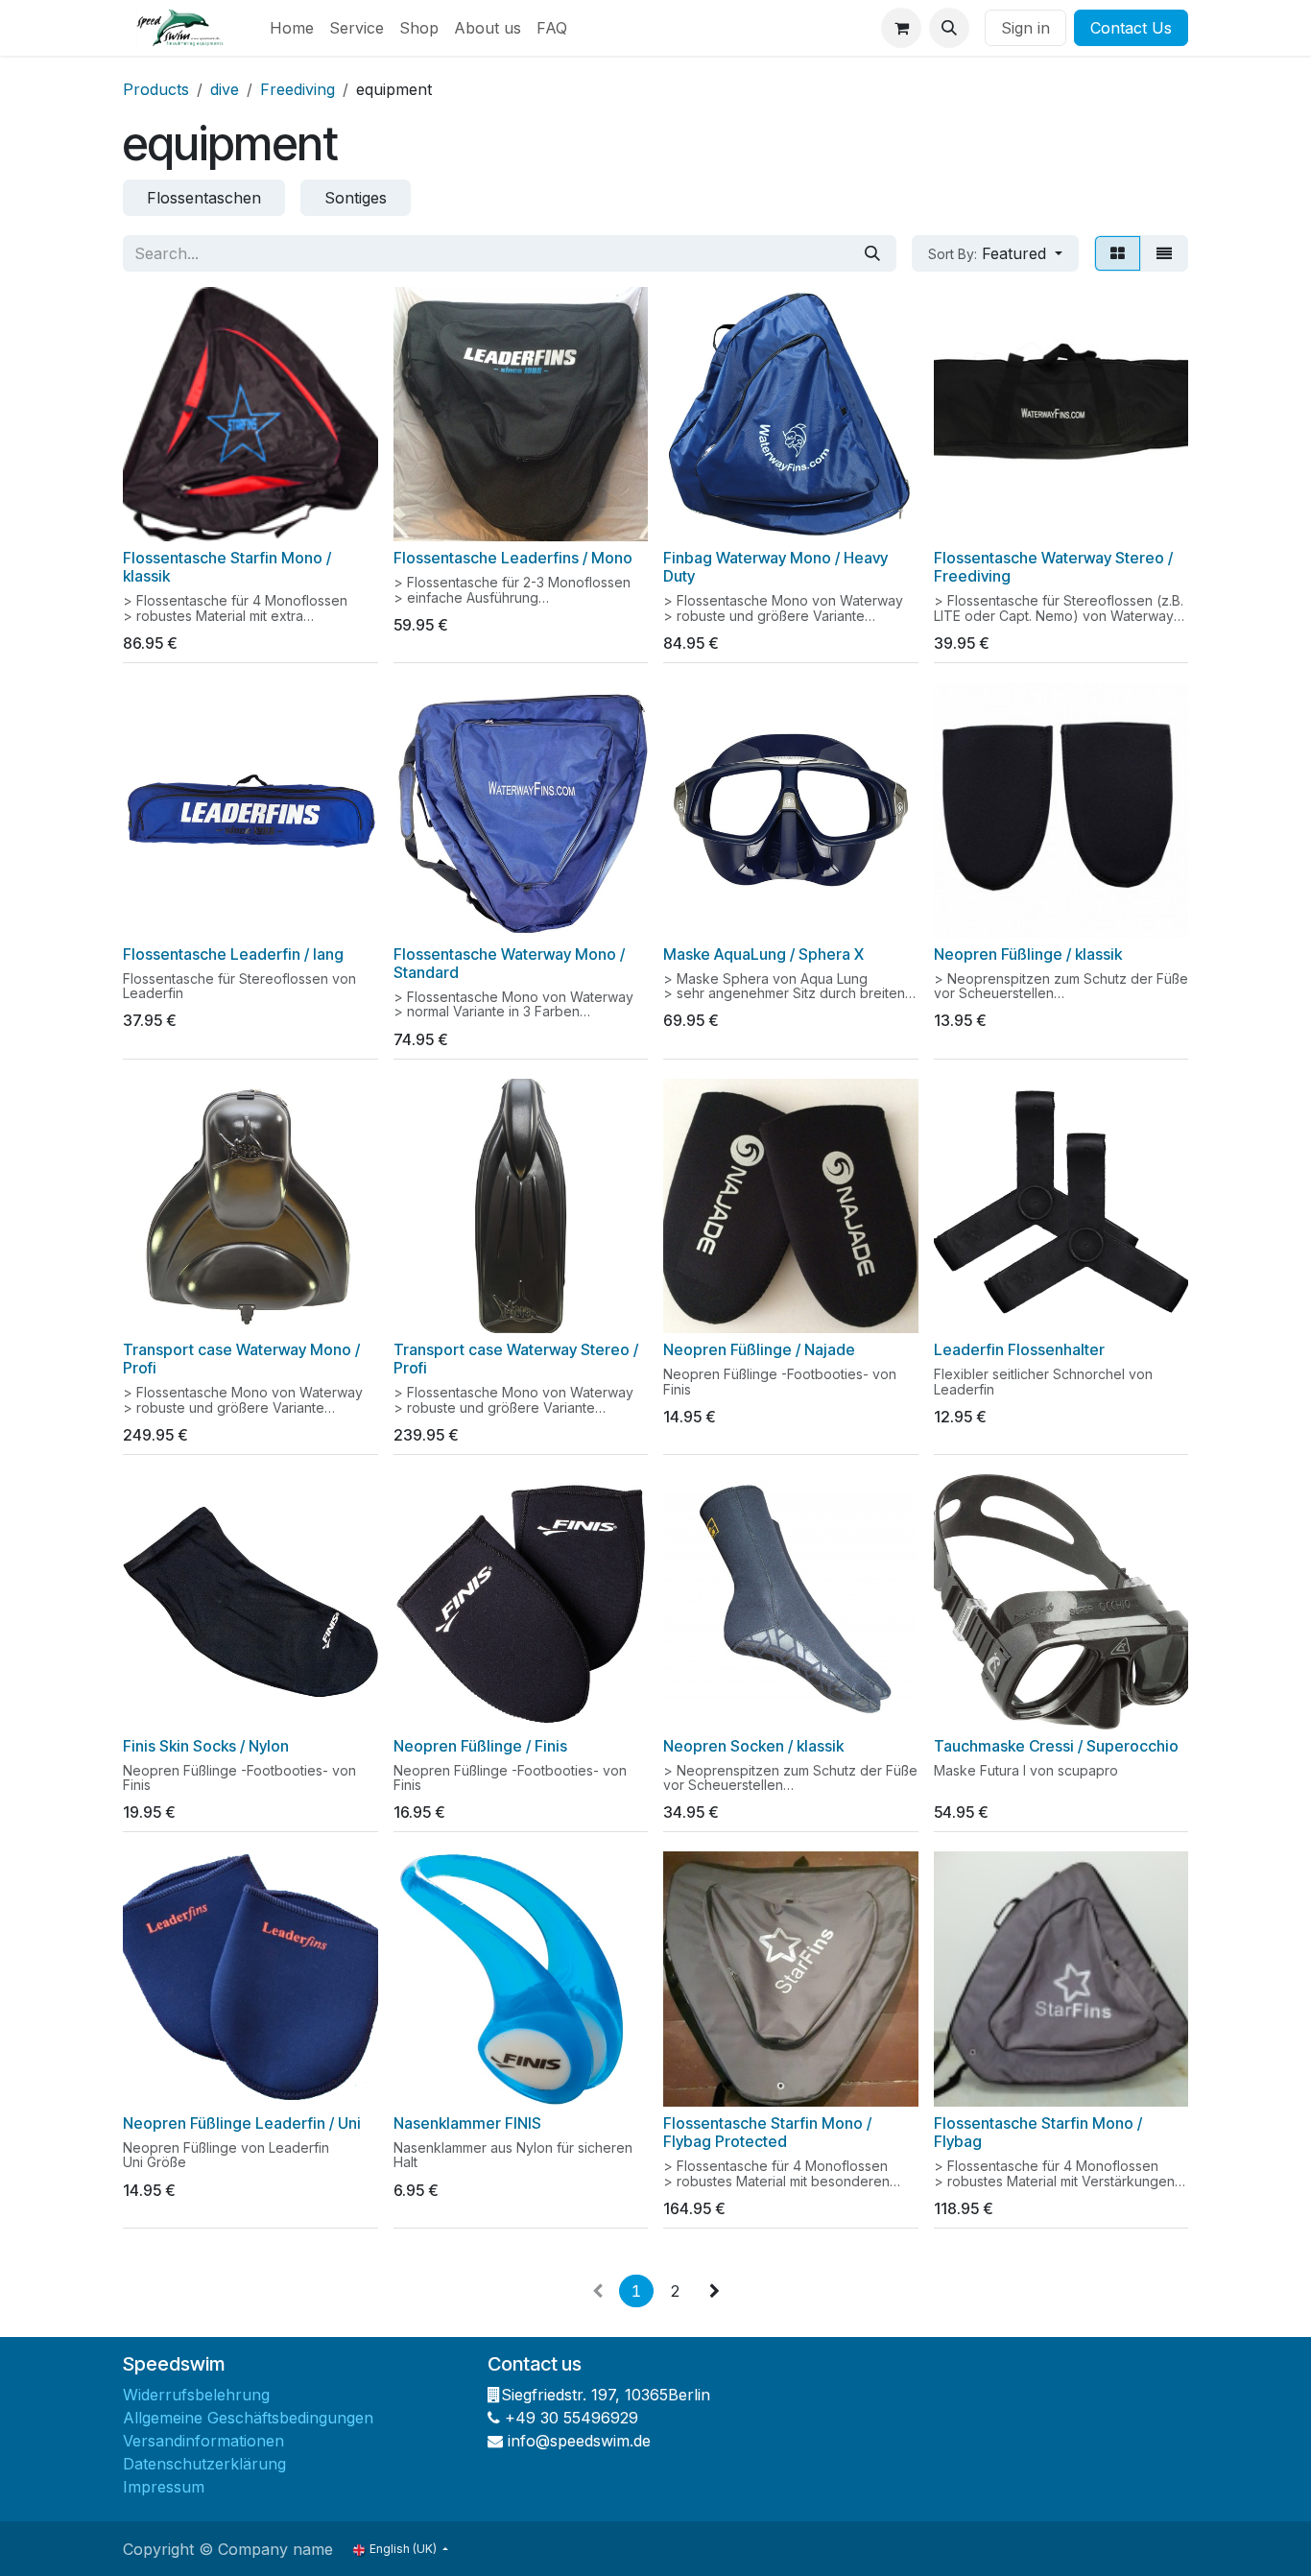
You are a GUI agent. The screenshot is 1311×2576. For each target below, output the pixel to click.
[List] (1164, 253)
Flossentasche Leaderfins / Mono (513, 558)
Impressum (164, 2487)
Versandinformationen (203, 2441)
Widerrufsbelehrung (196, 2395)
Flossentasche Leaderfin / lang (233, 954)
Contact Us (1131, 28)
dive (225, 89)
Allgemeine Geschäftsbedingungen (248, 2418)
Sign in (1025, 28)
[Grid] (1118, 253)
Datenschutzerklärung (204, 2464)
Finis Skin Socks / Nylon (206, 1746)
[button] (949, 28)
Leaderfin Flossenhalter (1019, 1350)
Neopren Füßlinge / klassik (1028, 954)
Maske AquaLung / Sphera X (763, 954)
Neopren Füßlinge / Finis (480, 1746)
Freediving (298, 89)
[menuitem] (292, 28)
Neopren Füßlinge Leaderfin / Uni (242, 2123)
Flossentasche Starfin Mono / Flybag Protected (767, 2133)
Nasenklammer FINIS (467, 2123)
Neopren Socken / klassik (753, 1746)
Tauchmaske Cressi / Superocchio (1056, 1746)
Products (156, 89)
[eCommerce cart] (901, 28)
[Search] (872, 253)
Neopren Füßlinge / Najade (759, 1350)
